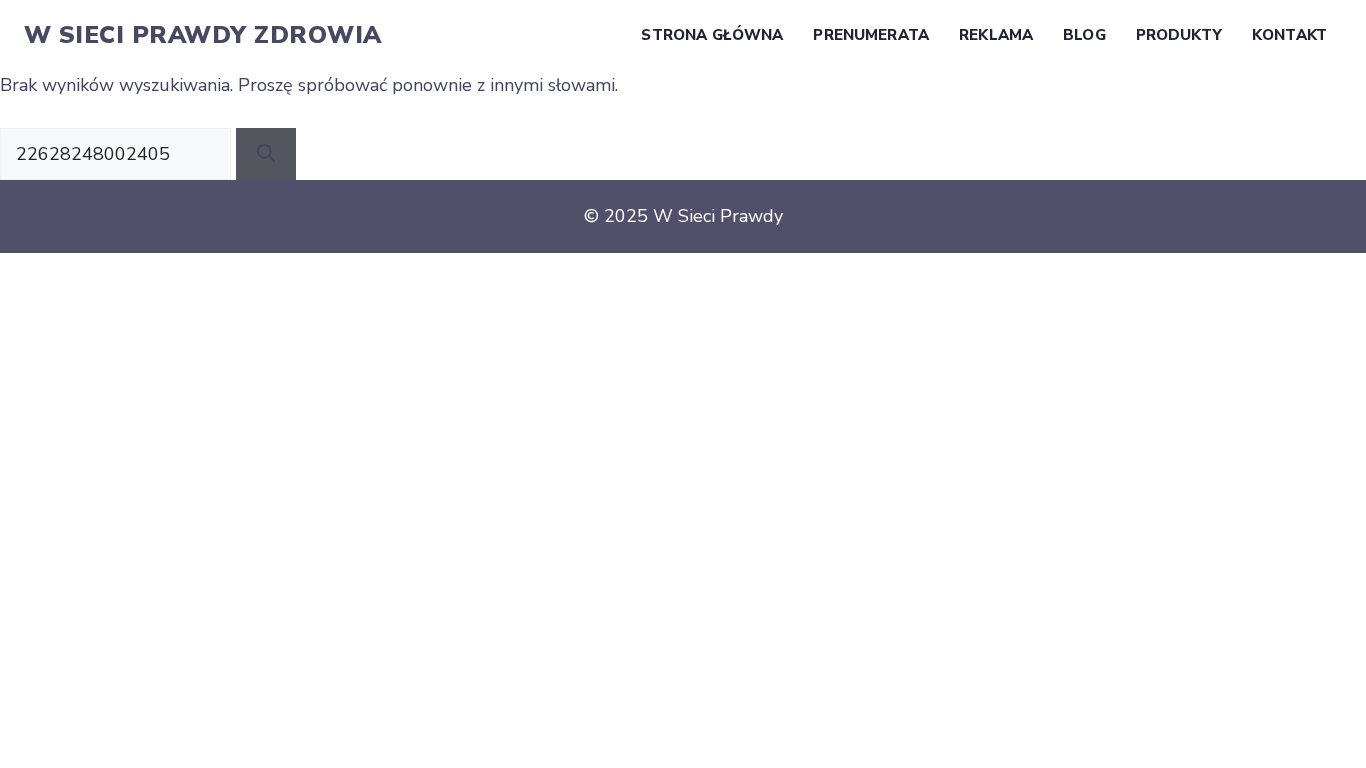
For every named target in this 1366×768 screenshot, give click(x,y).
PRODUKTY (1179, 35)
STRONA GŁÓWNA (712, 35)
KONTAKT (1289, 35)
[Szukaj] (266, 154)
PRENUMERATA (871, 35)
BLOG (1084, 35)
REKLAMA (996, 35)
